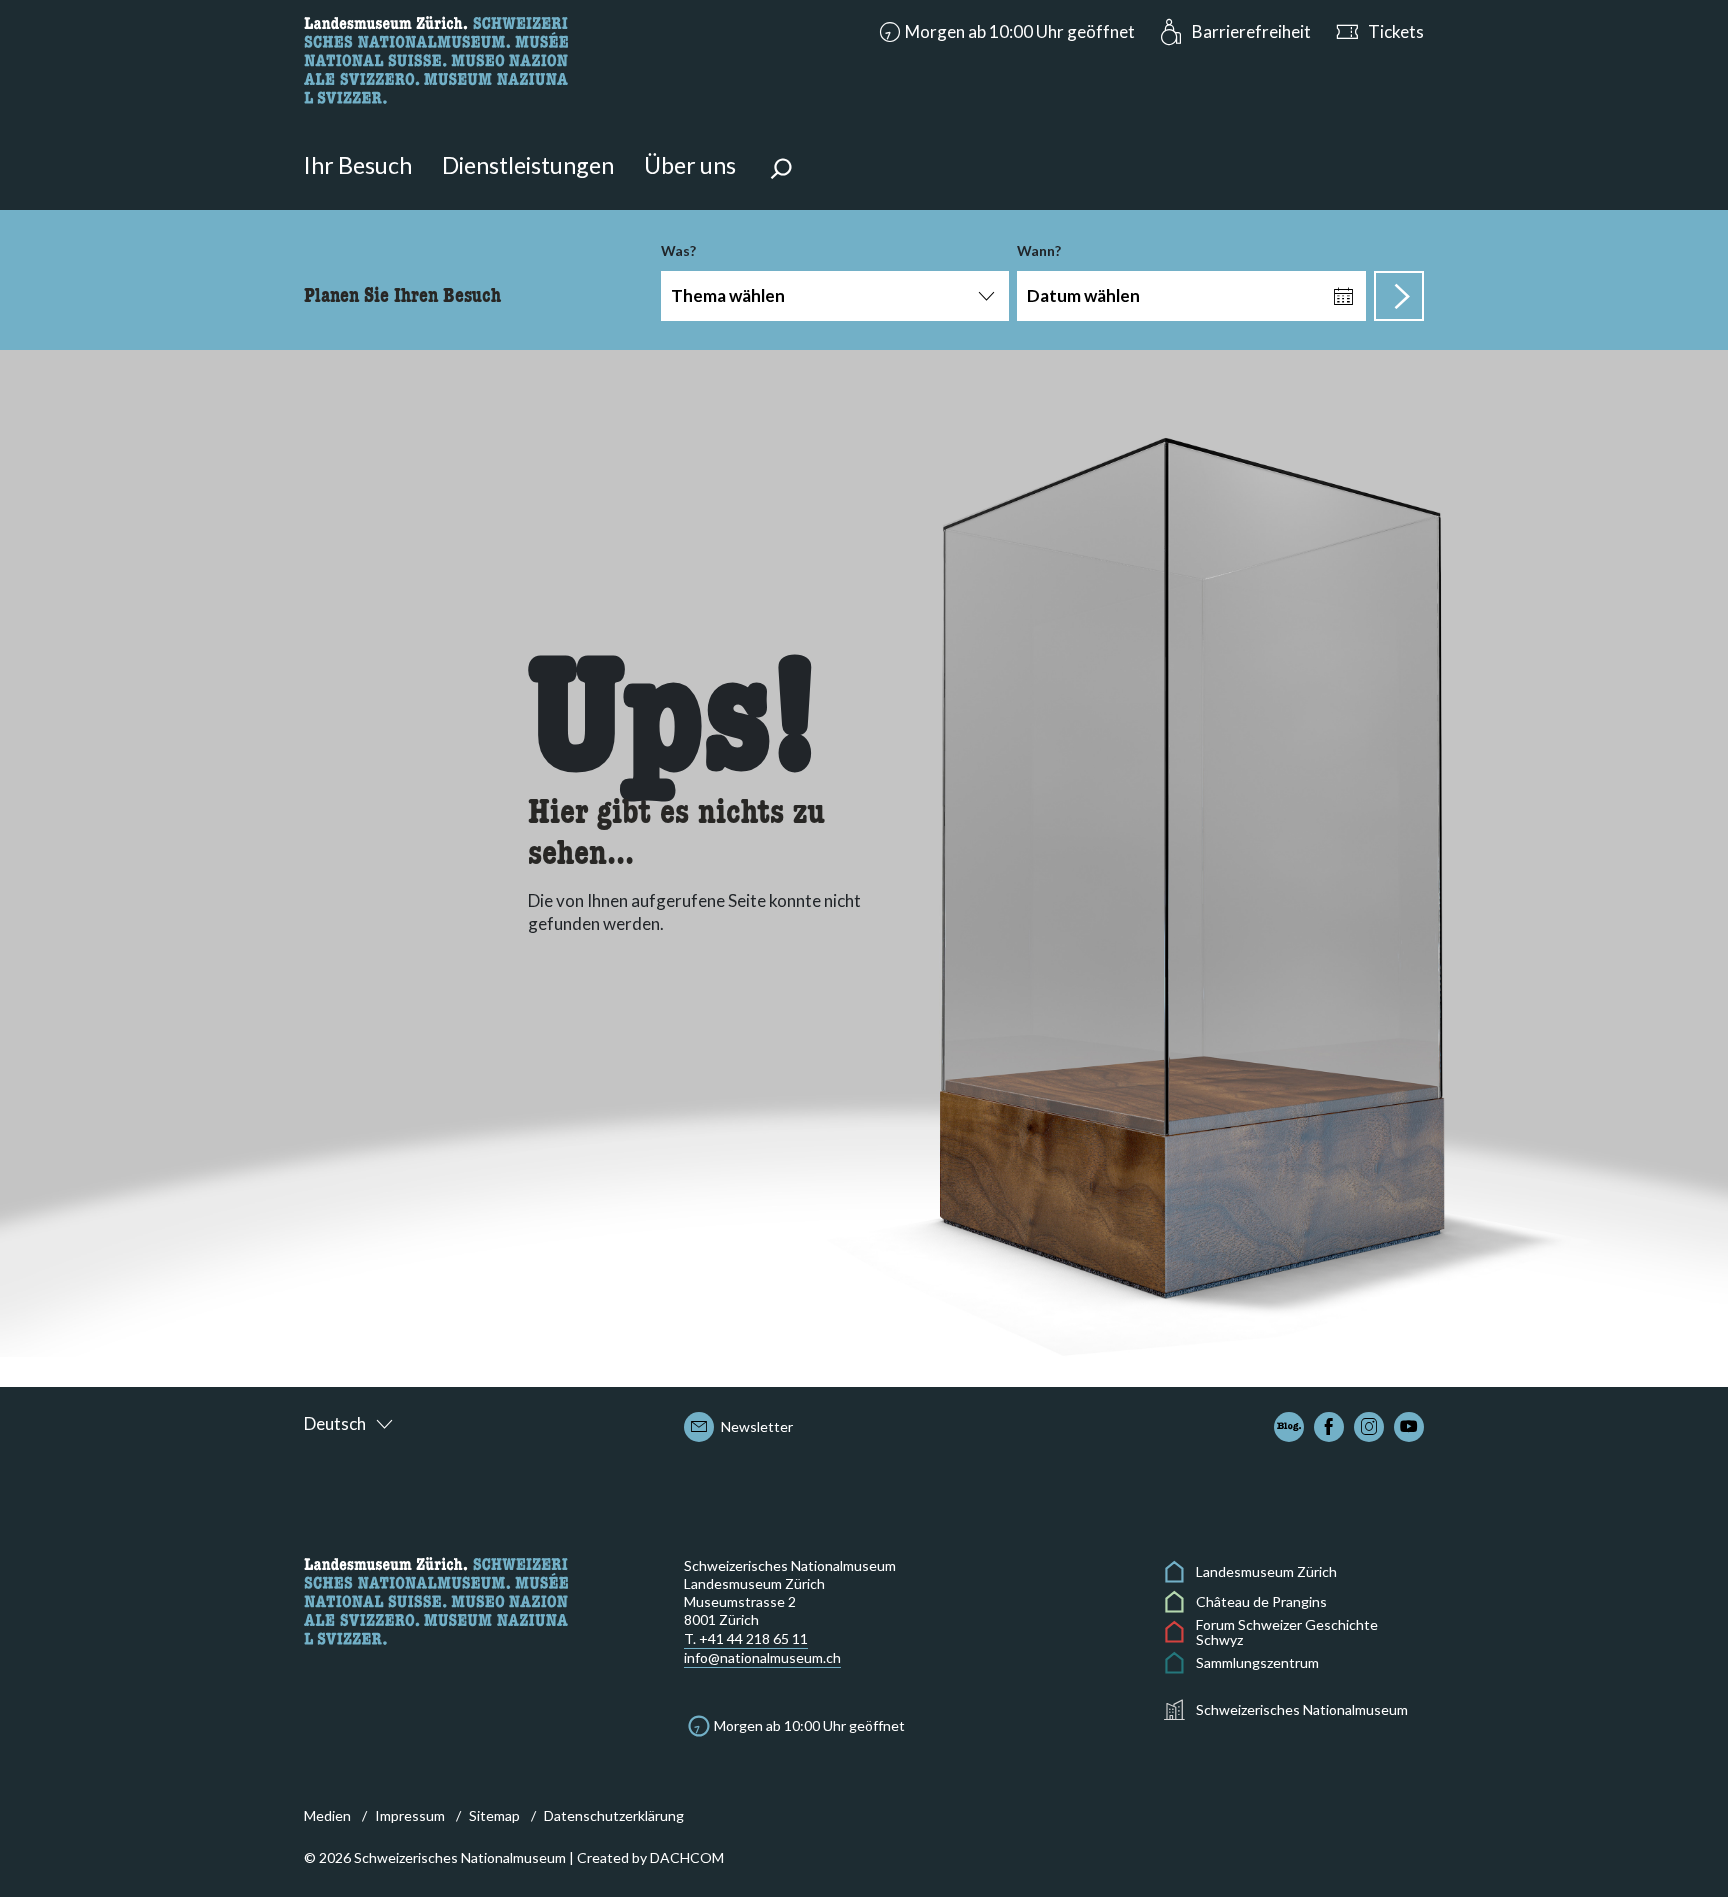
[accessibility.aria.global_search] (781, 171)
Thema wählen (728, 295)
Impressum (410, 1815)
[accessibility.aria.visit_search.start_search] (1399, 296)
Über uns (690, 165)
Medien (327, 1815)
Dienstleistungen (528, 165)
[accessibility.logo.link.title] (436, 57)
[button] (1005, 32)
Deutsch (335, 1423)
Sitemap (494, 1815)
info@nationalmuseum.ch (762, 1657)
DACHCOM (687, 1857)
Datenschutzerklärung (614, 1815)
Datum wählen (1083, 295)
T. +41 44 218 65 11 (746, 1638)
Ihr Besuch (358, 165)
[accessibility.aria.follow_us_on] (1289, 1427)
